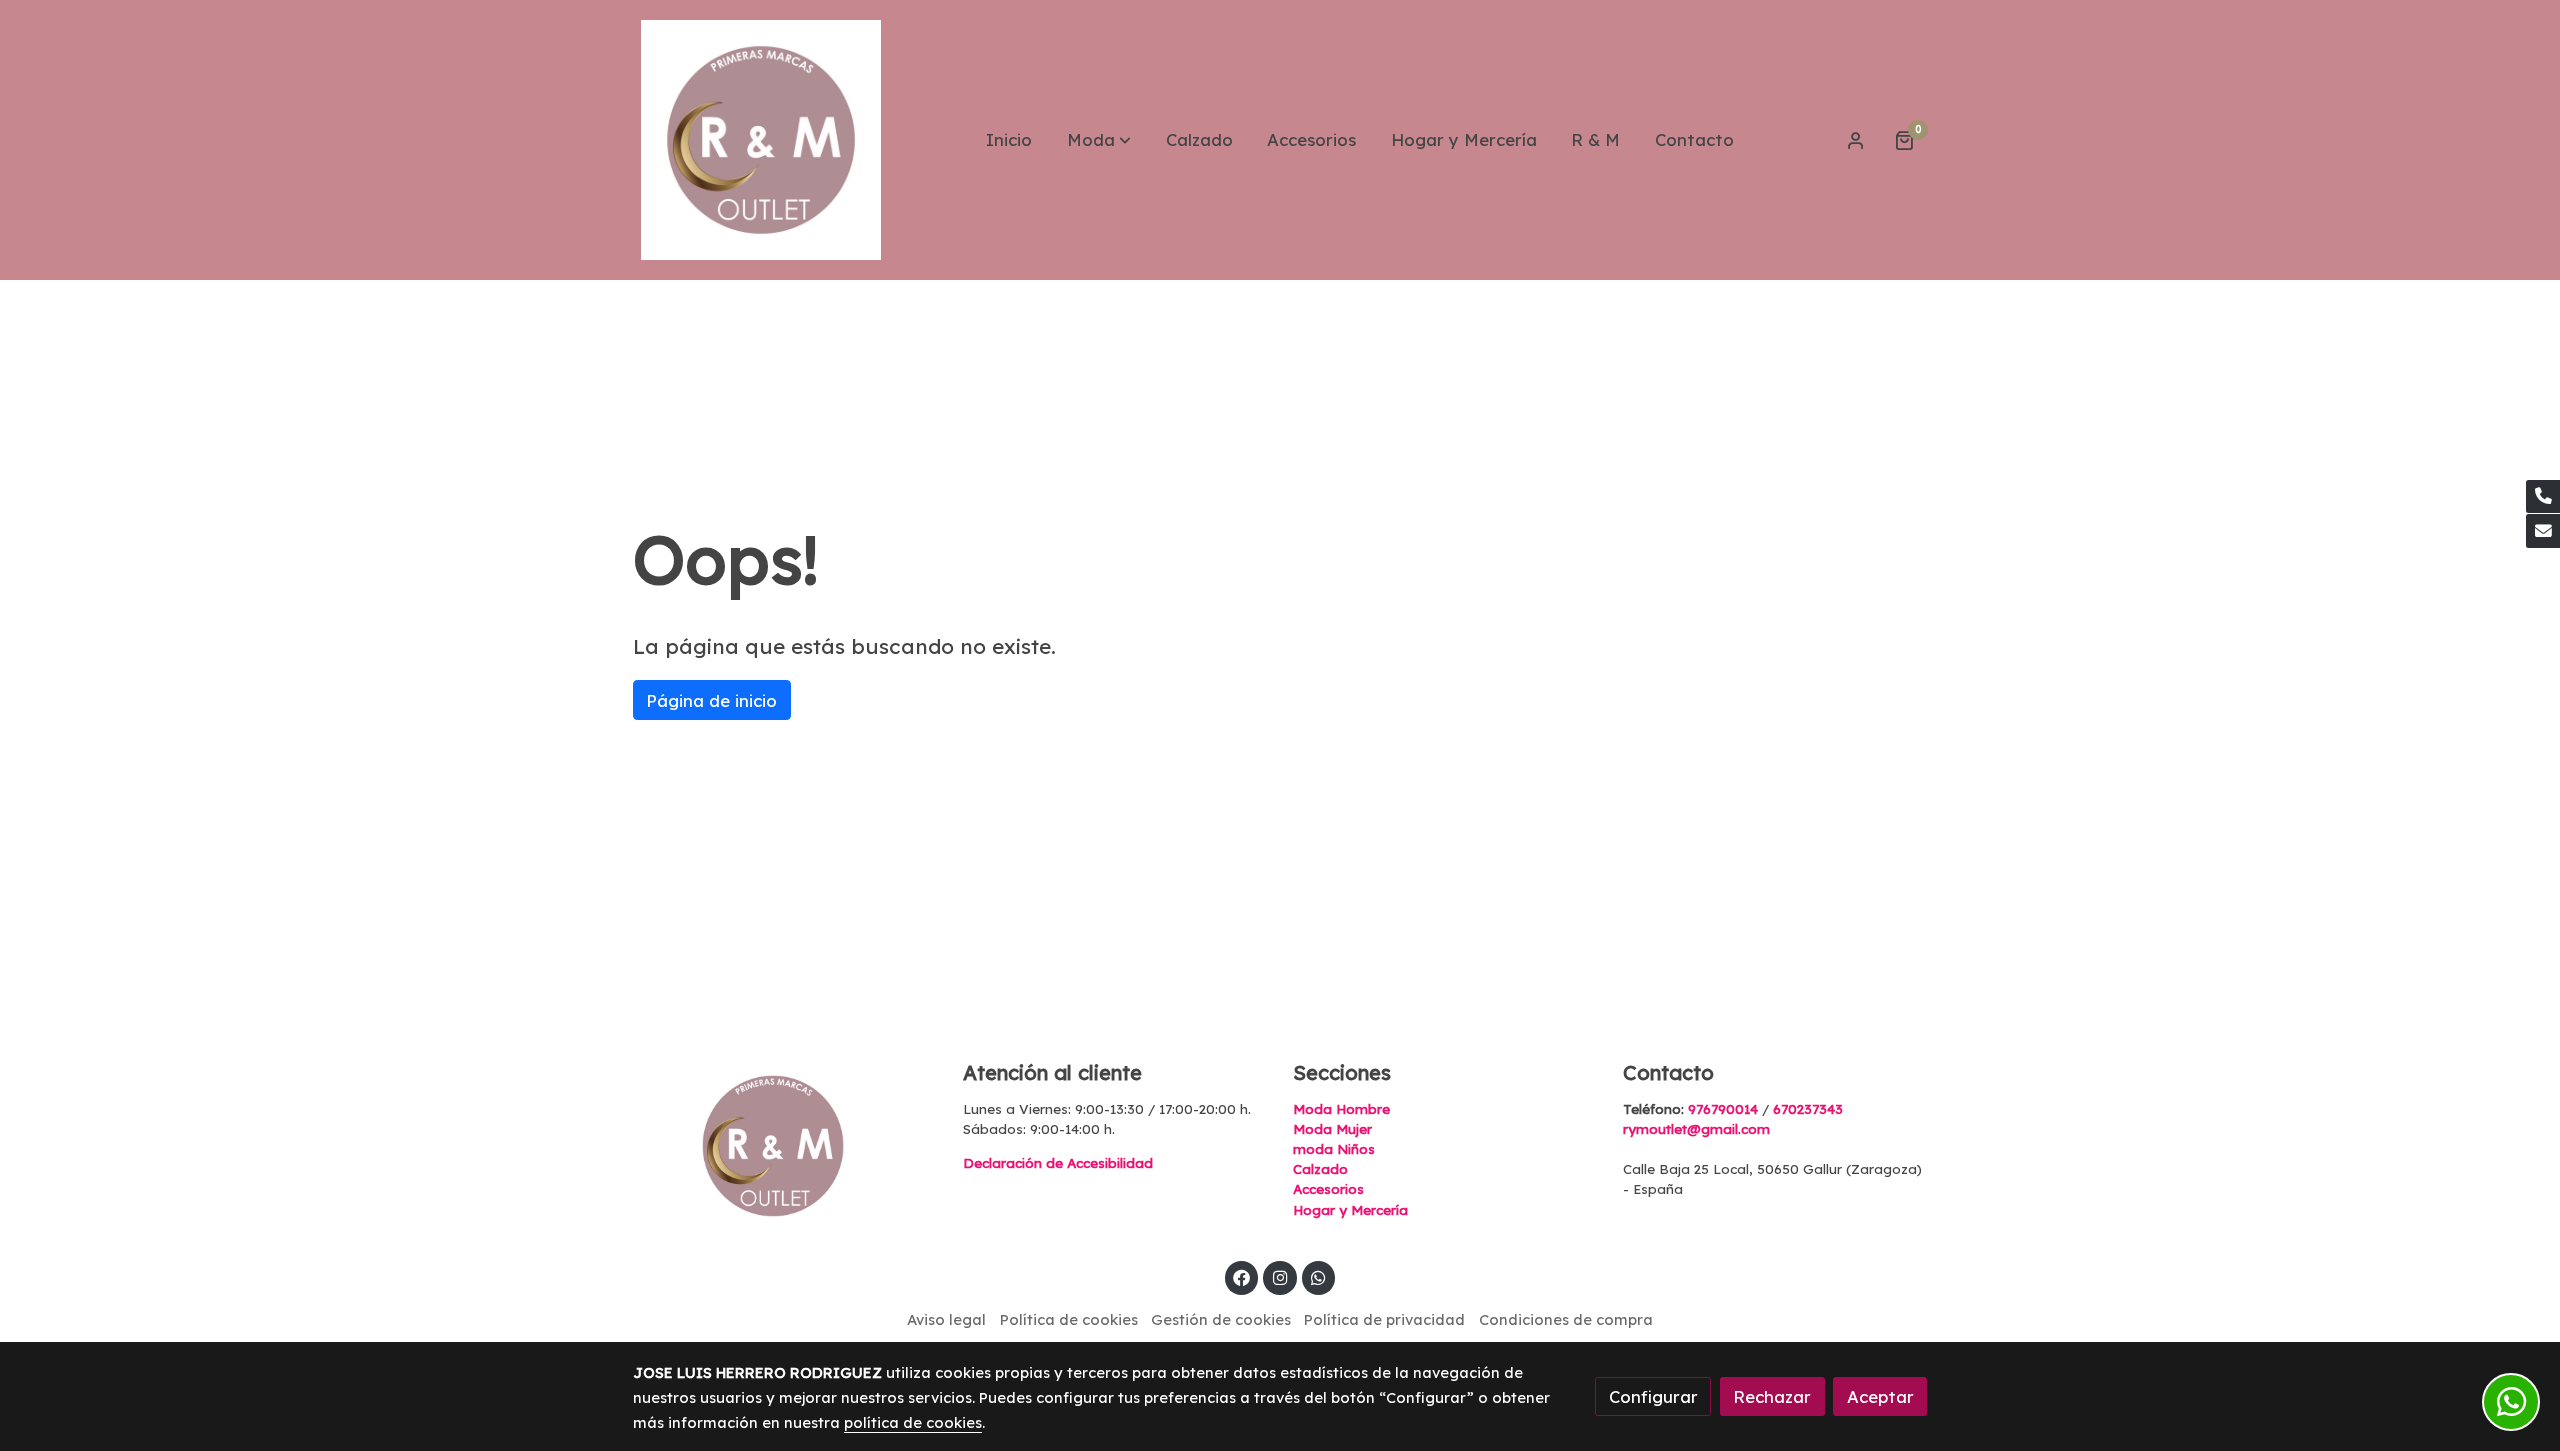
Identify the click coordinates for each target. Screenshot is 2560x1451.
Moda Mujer (1332, 1129)
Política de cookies (1069, 1319)
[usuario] (1856, 140)
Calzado (1320, 1169)
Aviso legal (946, 1319)
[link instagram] (1280, 1276)
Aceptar (1880, 1396)
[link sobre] (785, 1146)
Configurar (1653, 1396)
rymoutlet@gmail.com (1696, 1129)
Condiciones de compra (1566, 1319)
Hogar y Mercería (1350, 1210)
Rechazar (1772, 1396)
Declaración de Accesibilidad (1058, 1163)
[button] (1099, 140)
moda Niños (1334, 1149)
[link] (761, 140)
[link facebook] (1242, 1276)
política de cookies (913, 1422)
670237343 (1808, 1109)
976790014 (1723, 1109)
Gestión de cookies (1221, 1319)
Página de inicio (711, 700)
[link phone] (2543, 497)
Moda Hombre (1341, 1109)
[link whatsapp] (1319, 1276)
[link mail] (2543, 531)
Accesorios (1328, 1189)
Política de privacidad (1384, 1319)
